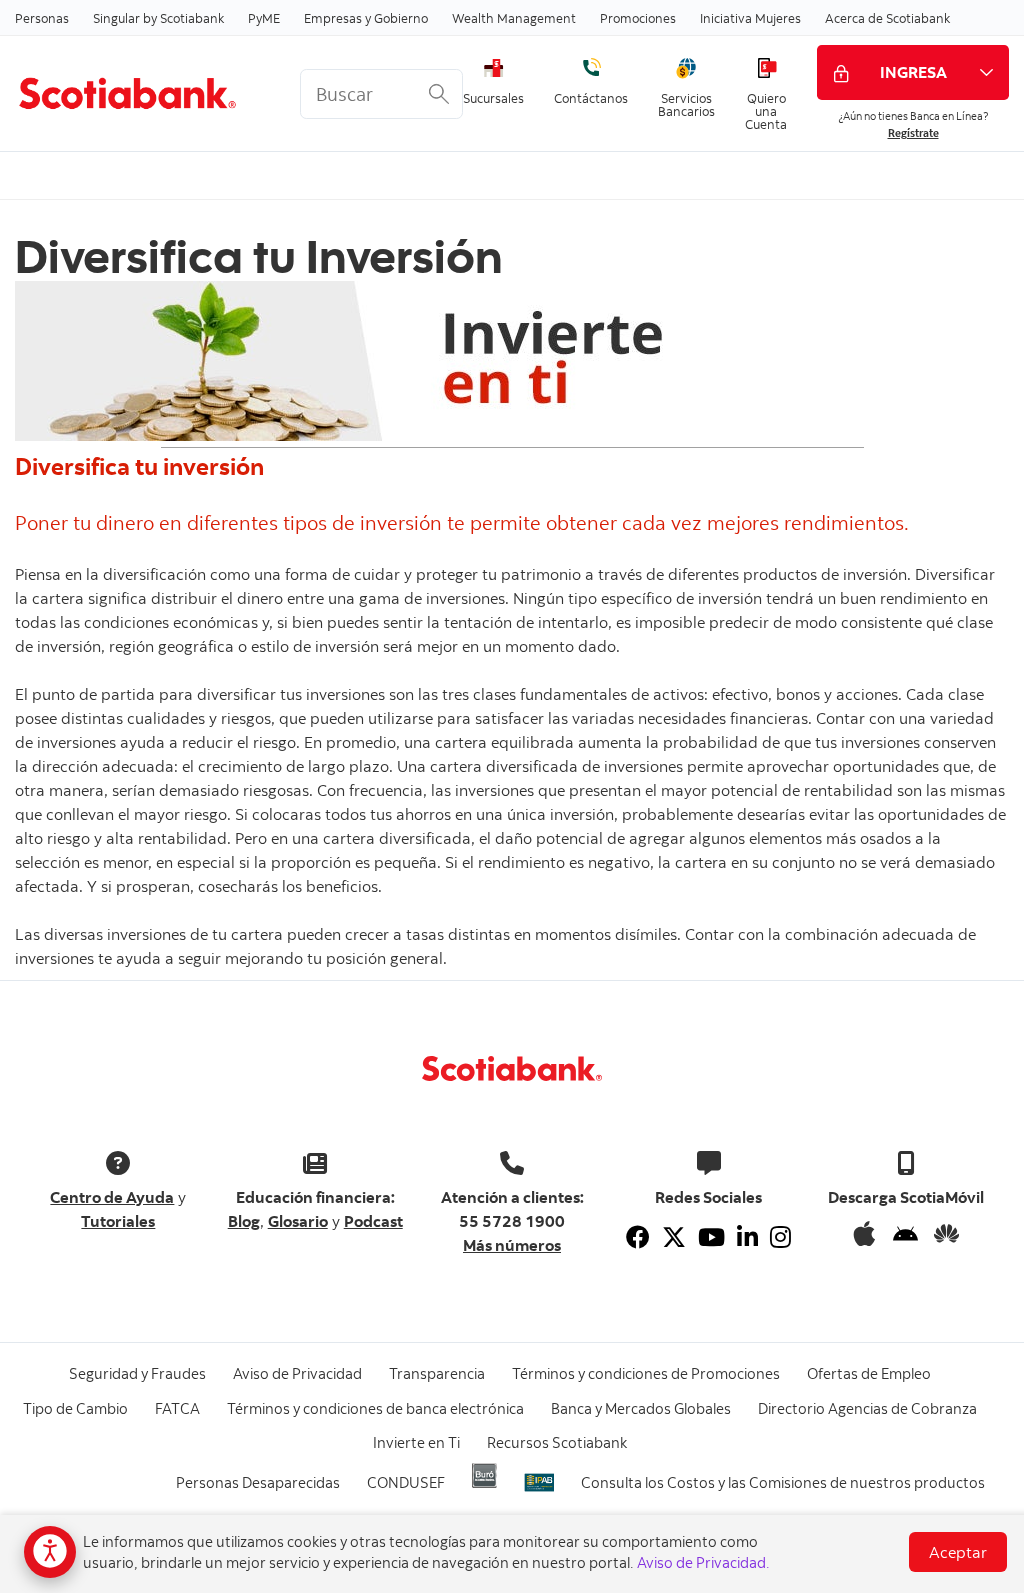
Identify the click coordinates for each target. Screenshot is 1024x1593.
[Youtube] (711, 1237)
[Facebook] (638, 1237)
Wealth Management (514, 18)
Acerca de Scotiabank (887, 18)
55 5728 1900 (512, 1221)
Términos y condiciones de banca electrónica (375, 1408)
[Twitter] (674, 1237)
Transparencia (437, 1373)
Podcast (373, 1221)
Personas (42, 18)
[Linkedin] (747, 1237)
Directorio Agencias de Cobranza (867, 1408)
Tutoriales (118, 1221)
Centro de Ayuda (112, 1197)
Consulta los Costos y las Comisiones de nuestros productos (783, 1482)
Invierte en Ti (416, 1442)
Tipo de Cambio (75, 1408)
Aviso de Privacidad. (703, 1562)
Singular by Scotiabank (158, 18)
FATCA (177, 1408)
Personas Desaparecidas (258, 1482)
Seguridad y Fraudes (137, 1373)
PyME (264, 18)
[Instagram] (780, 1237)
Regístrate (913, 133)
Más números (512, 1245)
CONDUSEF (406, 1482)
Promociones (638, 18)
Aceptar (958, 1552)
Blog (244, 1221)
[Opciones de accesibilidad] (50, 1552)
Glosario (298, 1221)
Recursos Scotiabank (557, 1442)
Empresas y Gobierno (366, 18)
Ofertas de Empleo (869, 1373)
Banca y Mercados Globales (641, 1408)
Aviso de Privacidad (297, 1373)
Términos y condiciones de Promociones (646, 1373)
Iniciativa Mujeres (750, 18)
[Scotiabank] (142, 93)
